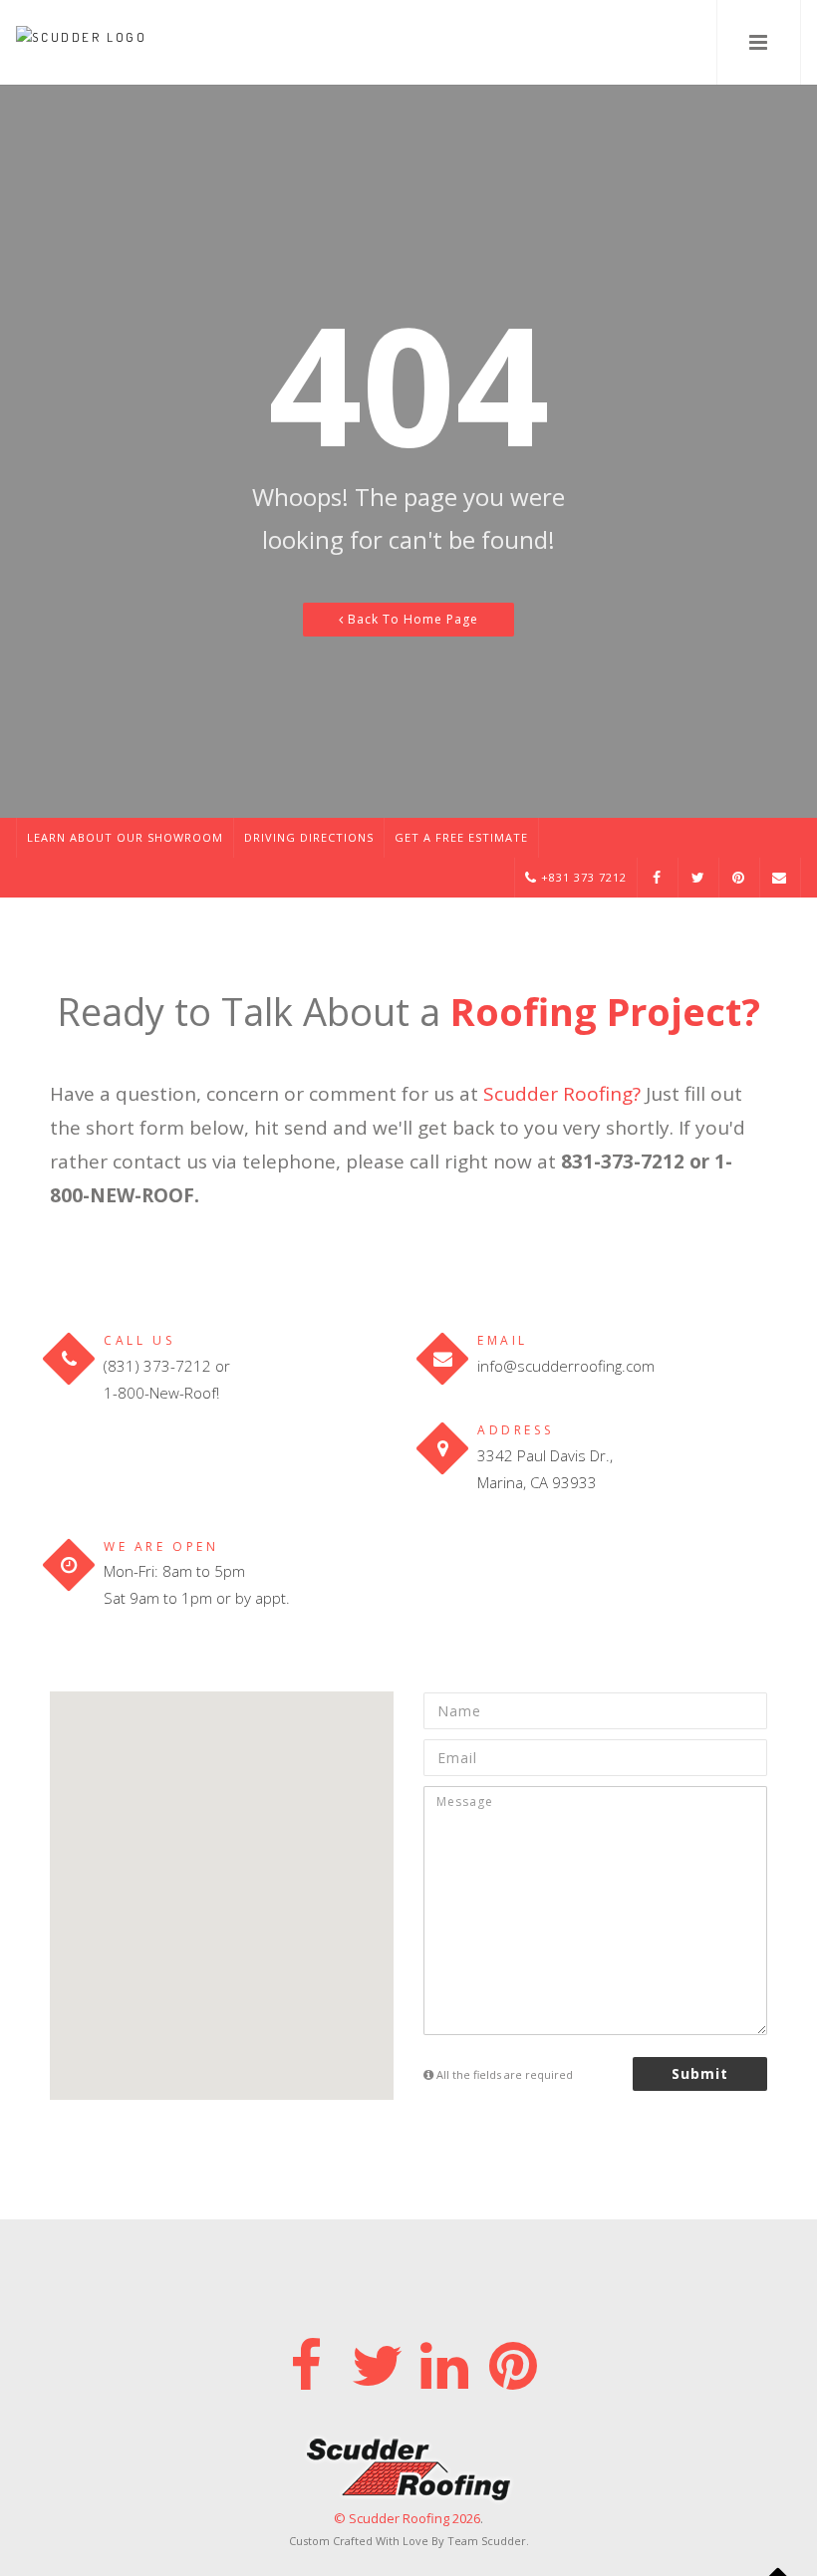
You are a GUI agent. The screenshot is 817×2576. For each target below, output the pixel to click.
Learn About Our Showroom (125, 837)
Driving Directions (309, 837)
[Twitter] (374, 2361)
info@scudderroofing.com (566, 1366)
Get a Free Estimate (461, 837)
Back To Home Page (411, 619)
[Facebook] (305, 2361)
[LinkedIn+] (443, 2361)
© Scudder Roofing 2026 (407, 2518)
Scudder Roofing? (562, 1094)
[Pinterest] (512, 2361)
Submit (700, 2073)
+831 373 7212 (582, 877)
